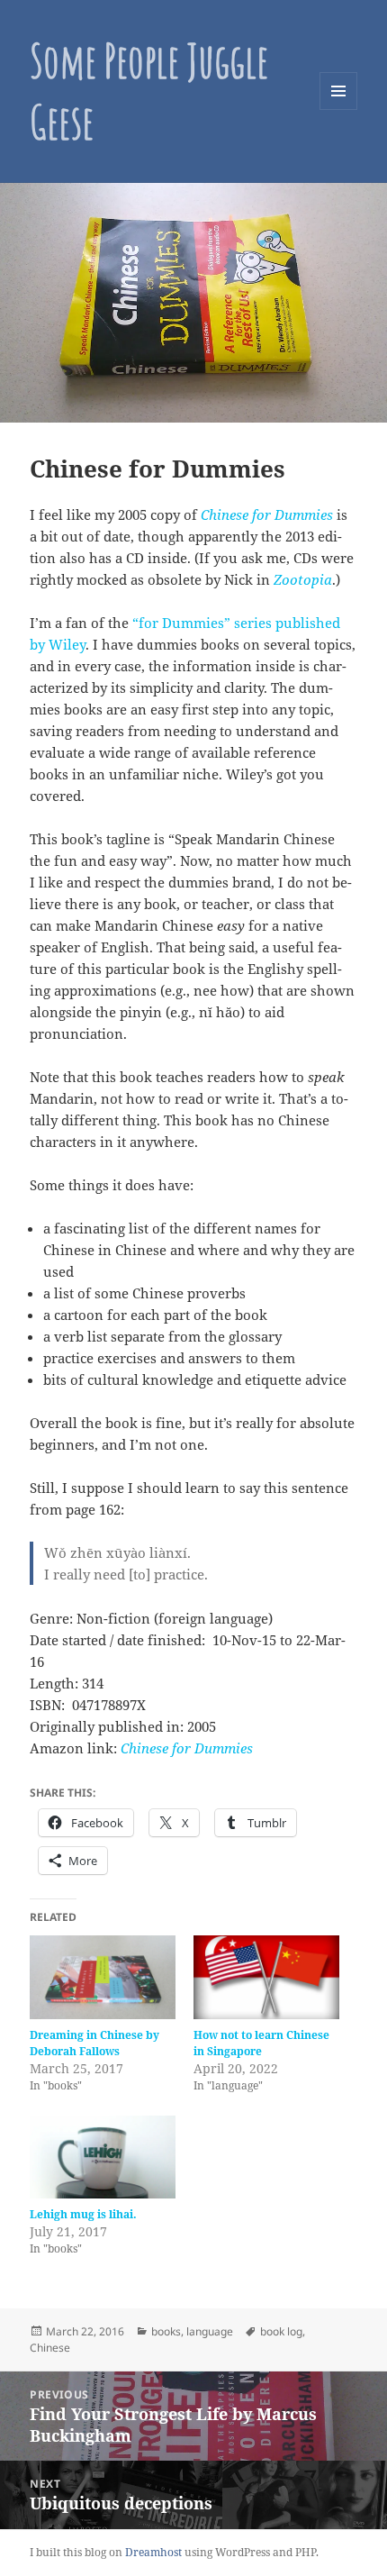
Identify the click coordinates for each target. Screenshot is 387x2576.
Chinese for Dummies (187, 1748)
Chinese (50, 2348)
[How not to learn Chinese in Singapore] (266, 1977)
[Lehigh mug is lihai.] (103, 2157)
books (166, 2331)
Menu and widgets (339, 109)
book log (281, 2331)
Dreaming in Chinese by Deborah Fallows (94, 2043)
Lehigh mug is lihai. (83, 2214)
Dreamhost (153, 2552)
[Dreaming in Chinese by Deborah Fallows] (103, 1977)
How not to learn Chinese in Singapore (261, 2043)
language (210, 2331)
